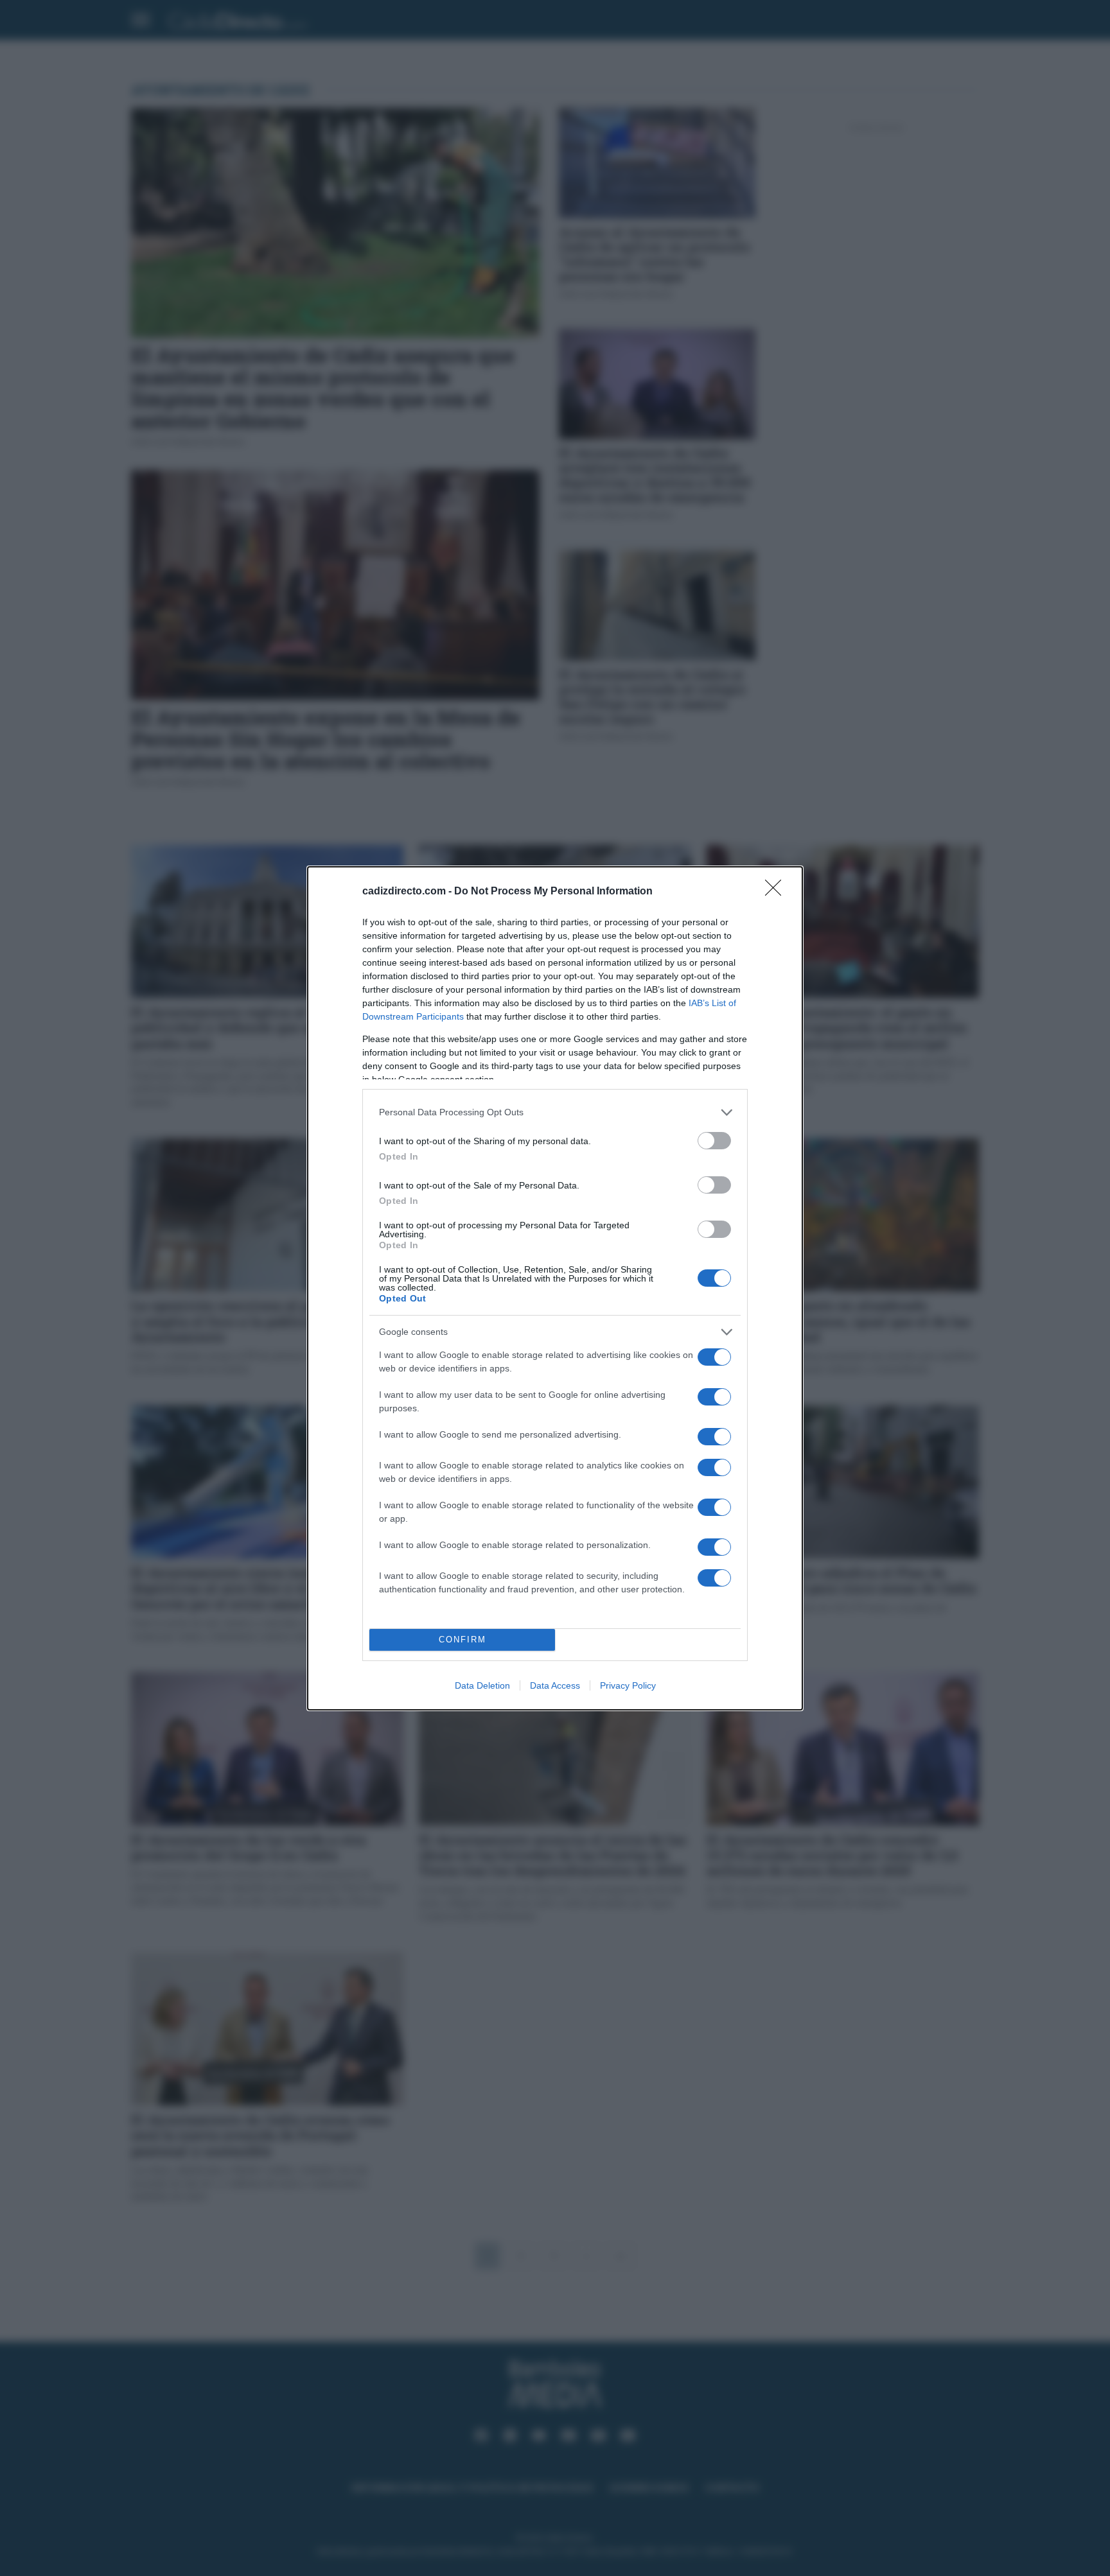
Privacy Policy (628, 1685)
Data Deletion (482, 1685)
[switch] (714, 1141)
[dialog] (555, 1288)
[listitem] (555, 1112)
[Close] (777, 892)
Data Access (555, 1685)
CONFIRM (463, 1640)
